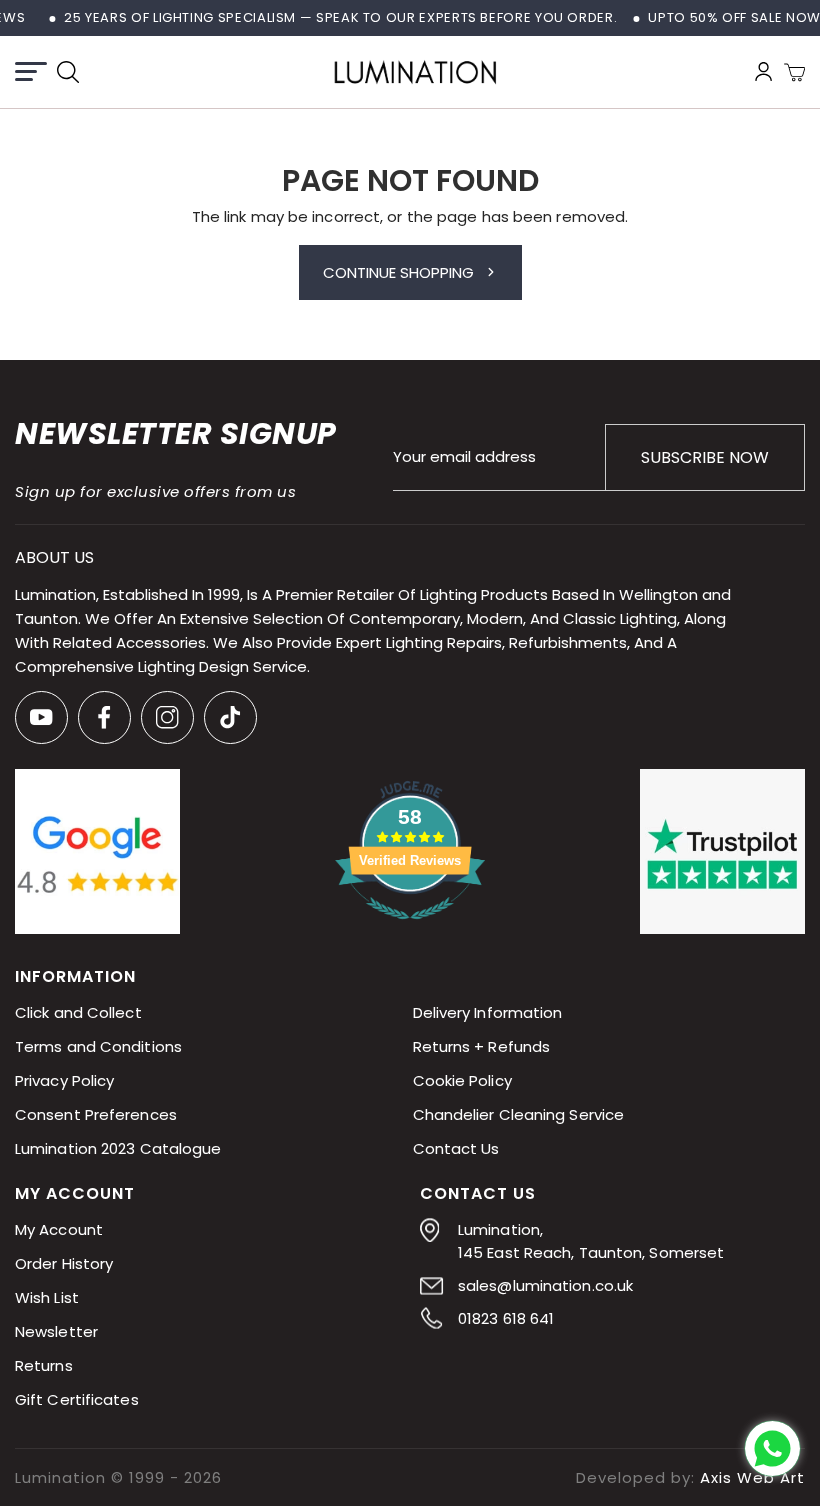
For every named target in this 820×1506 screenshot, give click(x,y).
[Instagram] (167, 717)
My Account (59, 1230)
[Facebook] (104, 717)
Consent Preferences (96, 1115)
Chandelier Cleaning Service (519, 1115)
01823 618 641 (506, 1319)
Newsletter (56, 1332)
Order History (64, 1264)
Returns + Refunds (482, 1047)
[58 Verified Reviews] (410, 930)
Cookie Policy (462, 1081)
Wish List (47, 1298)
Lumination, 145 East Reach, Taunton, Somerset (591, 1242)
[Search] (68, 72)
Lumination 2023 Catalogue (118, 1149)
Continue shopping (398, 272)
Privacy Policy (64, 1081)
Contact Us (456, 1149)
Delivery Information (488, 1013)
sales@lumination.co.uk (545, 1286)
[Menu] (31, 71)
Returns (44, 1366)
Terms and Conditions (98, 1047)
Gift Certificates (77, 1400)
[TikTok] (230, 717)
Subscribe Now (705, 457)
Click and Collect (78, 1013)
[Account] (763, 71)
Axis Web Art (752, 1477)
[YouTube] (41, 717)
